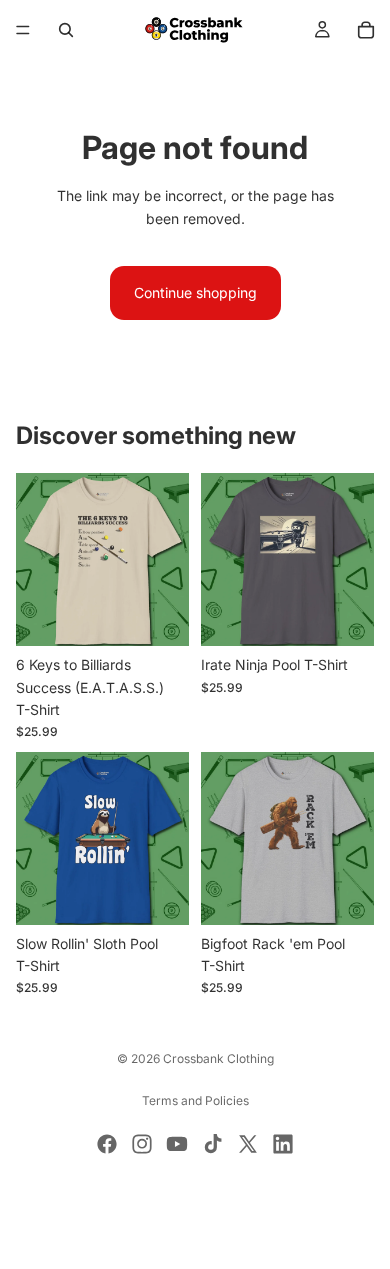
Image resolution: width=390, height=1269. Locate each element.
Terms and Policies (195, 1100)
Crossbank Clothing (218, 1058)
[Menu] (23, 30)
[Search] (66, 30)
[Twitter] (248, 1144)
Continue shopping (195, 292)
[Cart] (366, 30)
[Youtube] (177, 1144)
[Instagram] (142, 1144)
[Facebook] (107, 1144)
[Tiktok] (213, 1144)
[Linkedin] (283, 1144)
